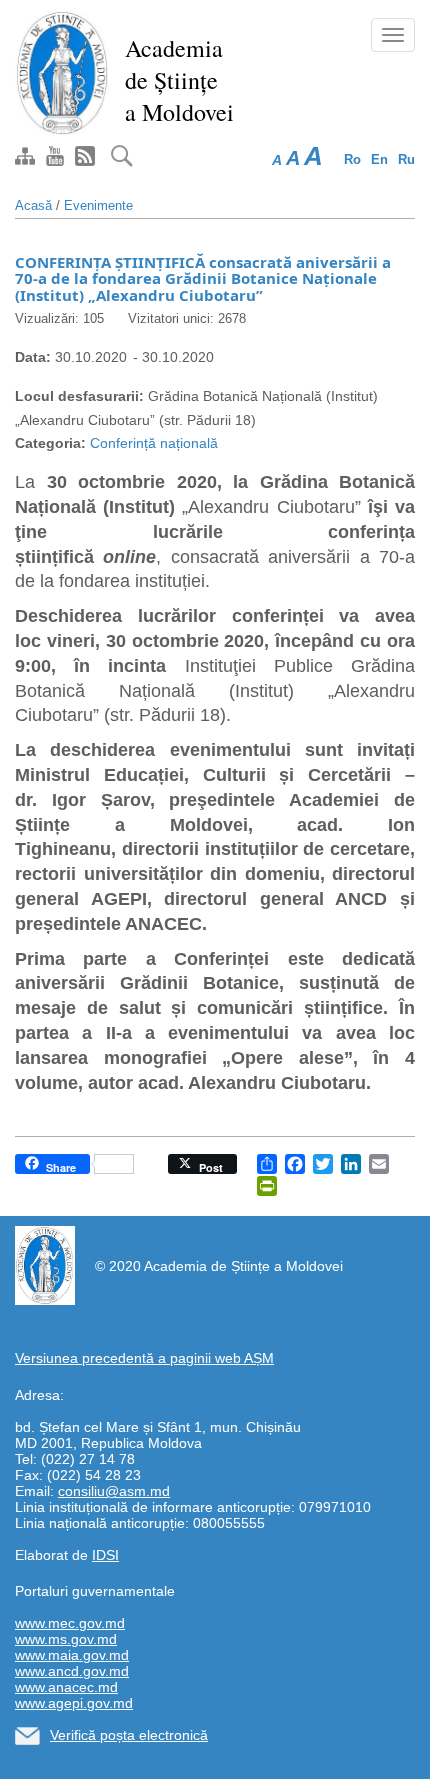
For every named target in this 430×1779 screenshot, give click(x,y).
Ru (406, 159)
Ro (352, 159)
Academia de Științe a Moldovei (179, 80)
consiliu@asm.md (114, 1491)
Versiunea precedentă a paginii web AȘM (144, 1358)
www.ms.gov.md (66, 1639)
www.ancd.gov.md (72, 1671)
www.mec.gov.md (70, 1623)
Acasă (33, 205)
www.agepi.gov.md (74, 1703)
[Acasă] (62, 72)
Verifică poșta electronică (129, 1735)
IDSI (105, 1555)
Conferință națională (154, 443)
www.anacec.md (66, 1687)
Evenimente (98, 205)
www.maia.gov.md (72, 1655)
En (379, 159)
